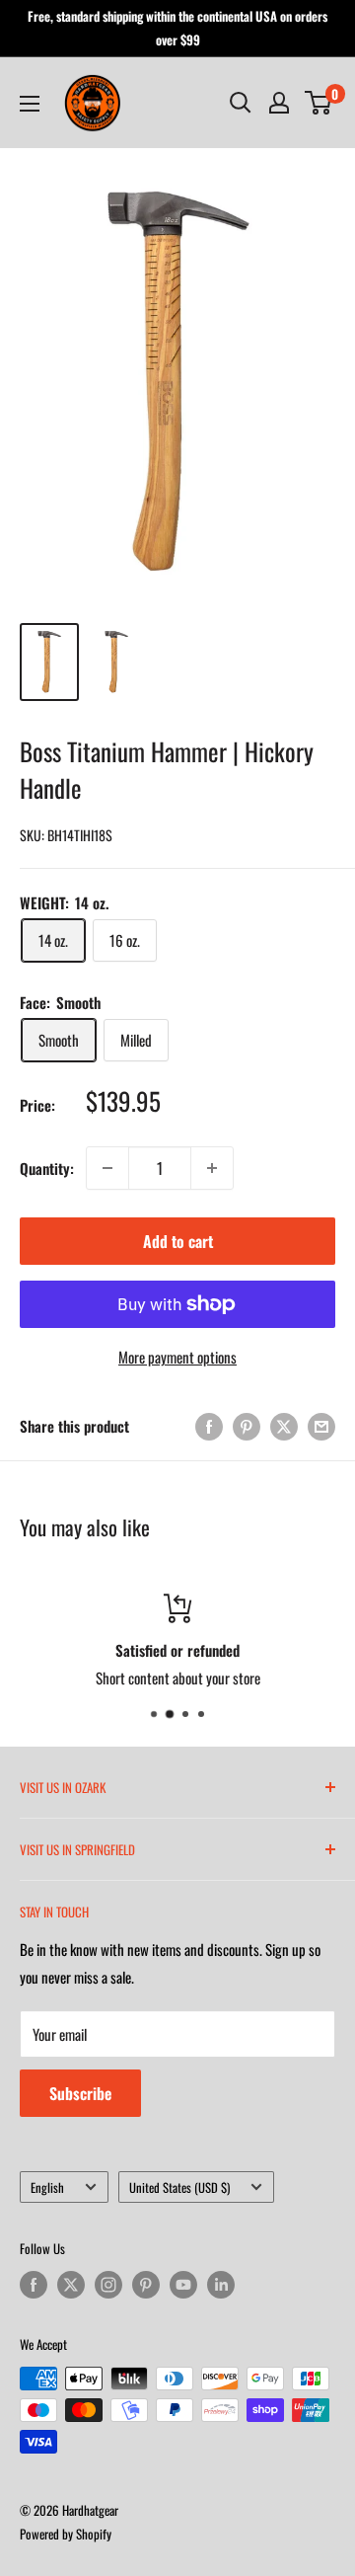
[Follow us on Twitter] (71, 2285)
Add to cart (178, 1241)
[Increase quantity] (212, 1168)
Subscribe (80, 2093)
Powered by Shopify (66, 2534)
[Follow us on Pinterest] (146, 2285)
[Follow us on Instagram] (108, 2285)
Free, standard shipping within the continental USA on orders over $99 (177, 28)
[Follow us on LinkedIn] (221, 2285)
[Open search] (241, 103)
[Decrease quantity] (107, 1168)
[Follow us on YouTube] (183, 2285)
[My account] (279, 103)
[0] (319, 103)
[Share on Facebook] (209, 1425)
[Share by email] (321, 1425)
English (47, 2187)
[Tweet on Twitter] (284, 1425)
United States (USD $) (179, 2187)
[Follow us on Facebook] (34, 2285)
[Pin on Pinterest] (247, 1425)
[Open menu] (30, 104)
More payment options (177, 1357)
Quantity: (47, 1168)
